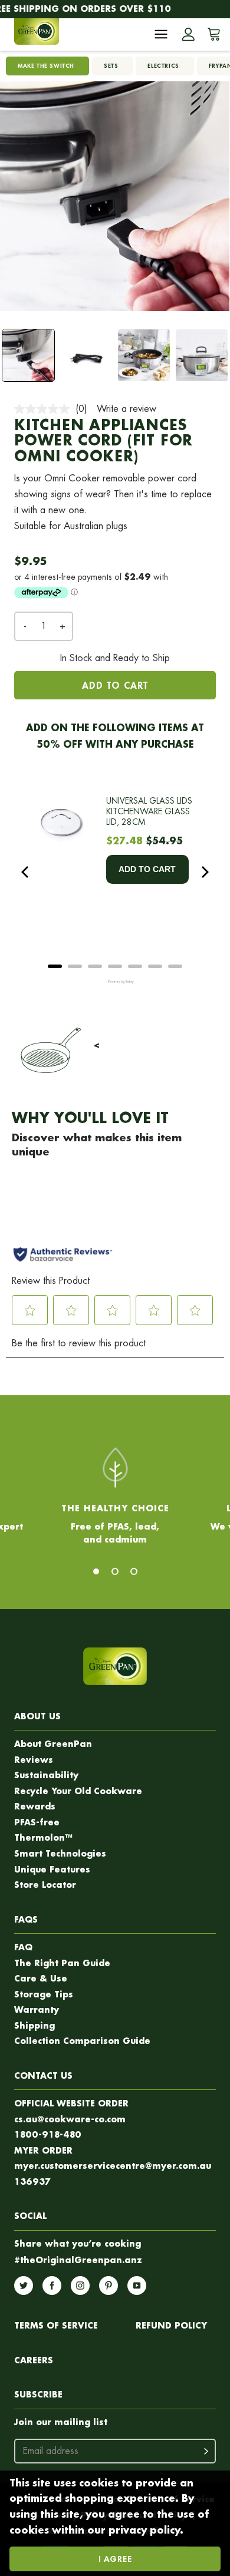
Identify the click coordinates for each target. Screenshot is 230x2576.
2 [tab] (115, 1571)
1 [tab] (96, 1571)
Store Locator (45, 1885)
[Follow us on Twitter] (24, 2286)
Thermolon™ (43, 1837)
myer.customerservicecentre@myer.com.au (113, 2166)
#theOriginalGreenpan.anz (78, 2260)
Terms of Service (56, 2325)
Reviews (34, 1760)
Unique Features (52, 1869)
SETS (111, 66)
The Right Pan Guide (62, 1963)
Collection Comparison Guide (82, 2041)
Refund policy (171, 2325)
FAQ (23, 1947)
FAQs (26, 1919)
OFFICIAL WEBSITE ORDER (71, 2103)
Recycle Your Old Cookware (78, 1791)
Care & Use (41, 1978)
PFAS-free (37, 1822)
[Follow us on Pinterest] (109, 2286)
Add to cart (115, 685)
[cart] (212, 34)
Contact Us (43, 2075)
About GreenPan (53, 1744)
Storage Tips (44, 1994)
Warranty (37, 2009)
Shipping (34, 2025)
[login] (188, 34)
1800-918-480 (48, 2134)
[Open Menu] (161, 34)
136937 (32, 2182)
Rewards (35, 1806)
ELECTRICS (163, 66)
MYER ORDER (43, 2150)
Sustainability (46, 1775)
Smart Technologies (60, 1853)
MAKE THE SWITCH (46, 66)
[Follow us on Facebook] (52, 2286)
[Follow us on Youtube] (137, 2286)
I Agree (115, 2559)
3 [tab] (134, 1571)
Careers (34, 2360)
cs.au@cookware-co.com (70, 2119)
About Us (37, 1716)
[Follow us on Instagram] (80, 2286)
